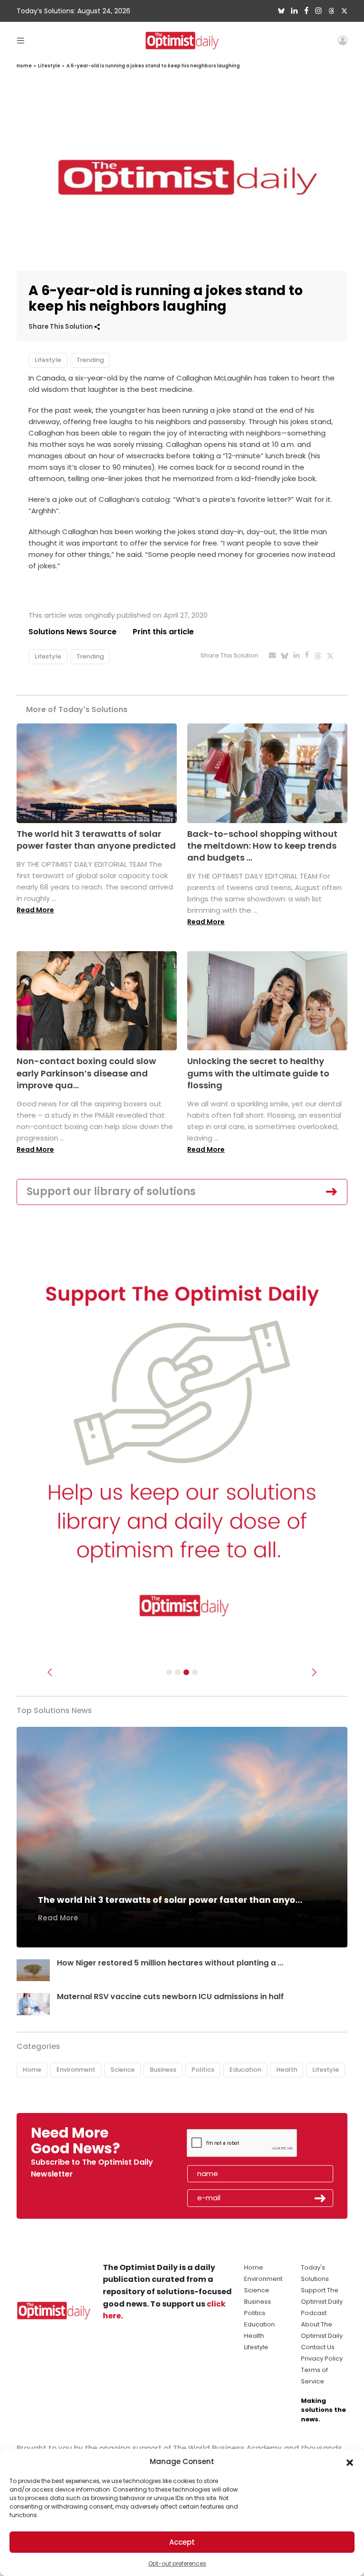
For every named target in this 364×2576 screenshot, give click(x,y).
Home (24, 66)
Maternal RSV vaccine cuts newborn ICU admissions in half (170, 1997)
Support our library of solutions (111, 1191)
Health (287, 2070)
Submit (320, 2198)
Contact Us (318, 2347)
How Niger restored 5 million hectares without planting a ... (170, 1963)
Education (245, 2070)
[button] (350, 2462)
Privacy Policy (322, 2358)
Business (163, 2070)
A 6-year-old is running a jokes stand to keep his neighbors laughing (153, 66)
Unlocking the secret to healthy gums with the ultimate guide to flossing (258, 1073)
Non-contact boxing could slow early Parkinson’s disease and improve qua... (86, 1073)
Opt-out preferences (177, 2563)
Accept (182, 2542)
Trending (90, 360)
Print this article (163, 632)
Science (123, 2070)
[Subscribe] (169, 1672)
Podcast (314, 2313)
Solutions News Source (73, 632)
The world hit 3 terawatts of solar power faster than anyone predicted (96, 840)
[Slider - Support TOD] (186, 1672)
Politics (203, 2070)
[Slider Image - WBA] (178, 1672)
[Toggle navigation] (21, 40)
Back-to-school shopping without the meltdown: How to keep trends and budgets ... (262, 846)
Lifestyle (49, 66)
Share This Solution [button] (61, 327)
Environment (76, 2070)
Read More (35, 910)
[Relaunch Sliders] (195, 1672)
